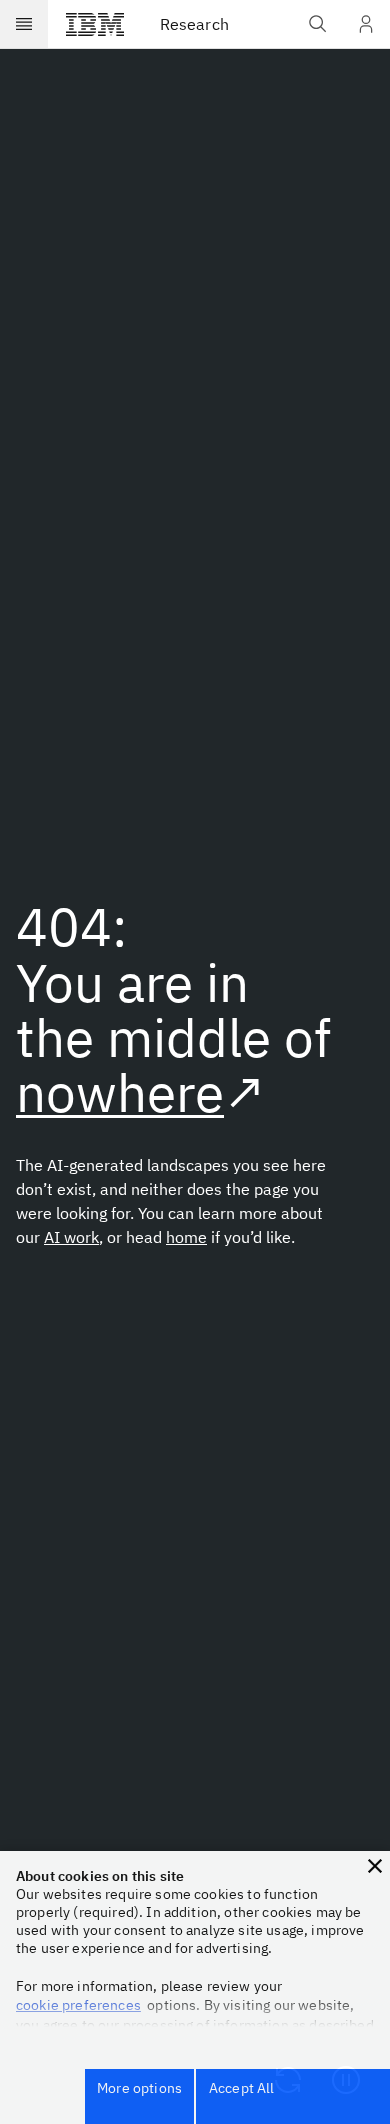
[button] (375, 1866)
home (186, 1237)
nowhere (120, 1092)
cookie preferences (78, 2005)
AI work (71, 1237)
